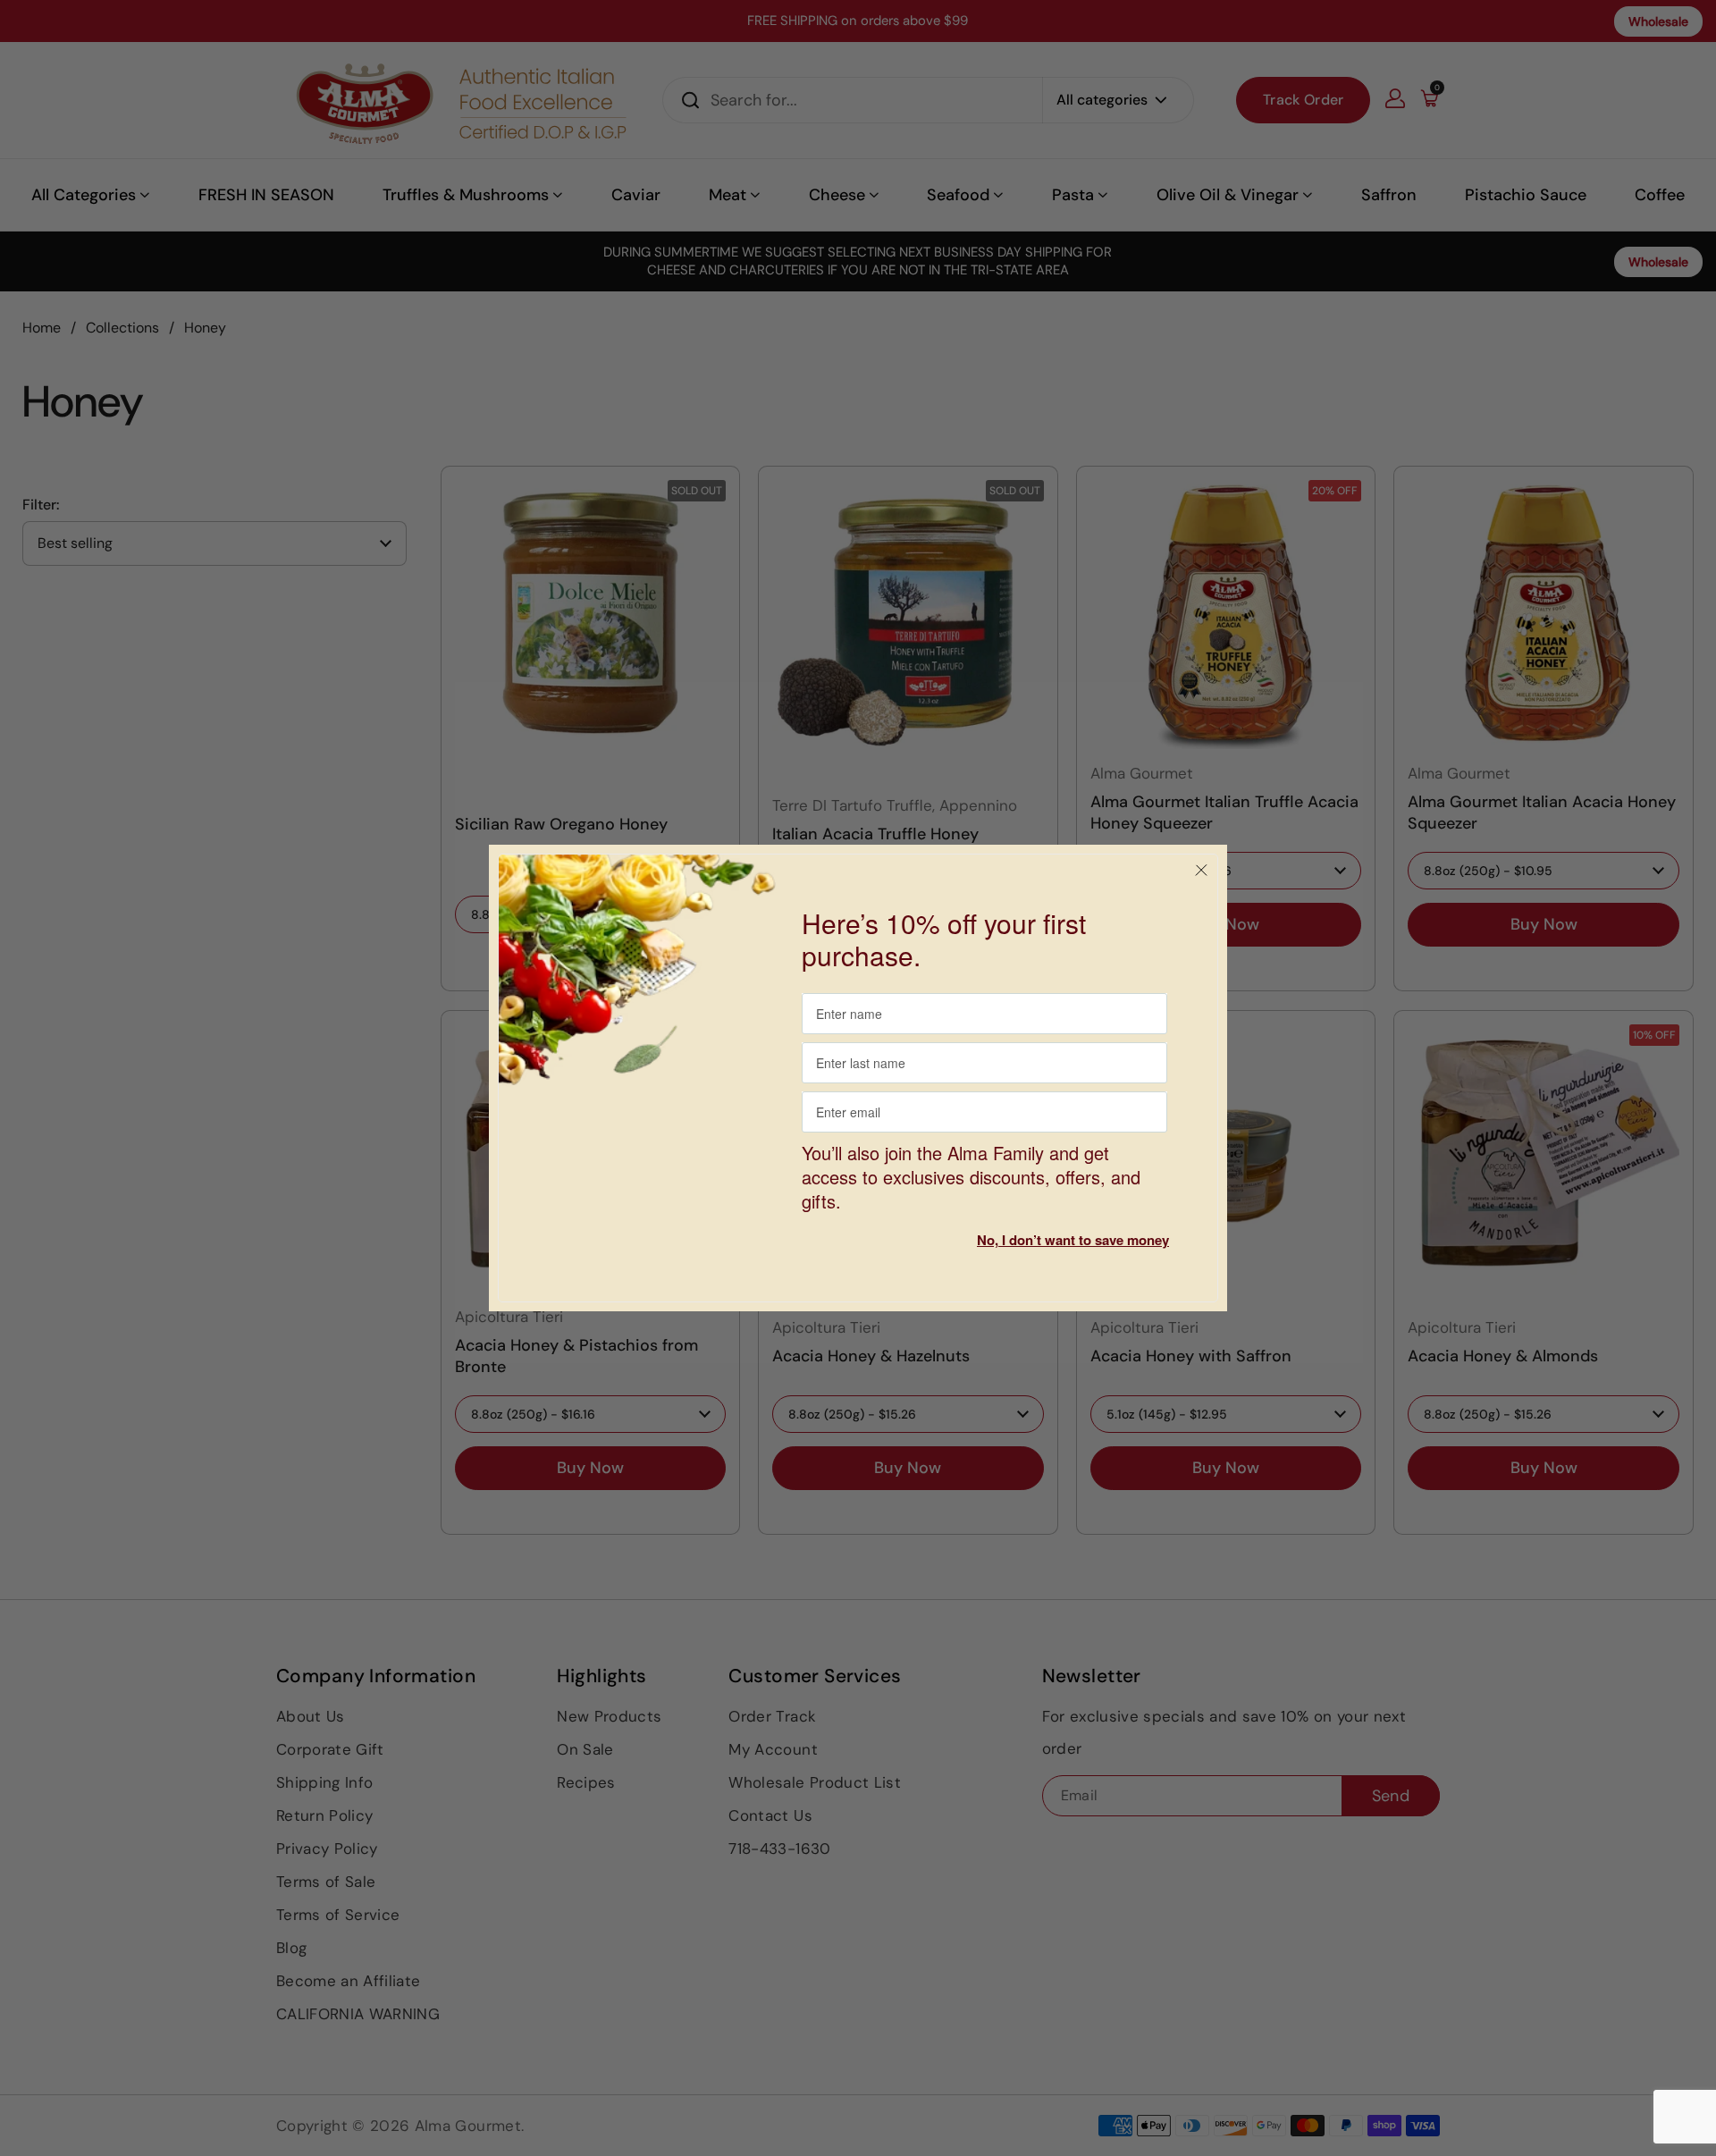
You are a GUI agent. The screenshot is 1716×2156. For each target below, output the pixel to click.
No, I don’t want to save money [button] (1073, 1240)
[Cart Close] (1201, 871)
